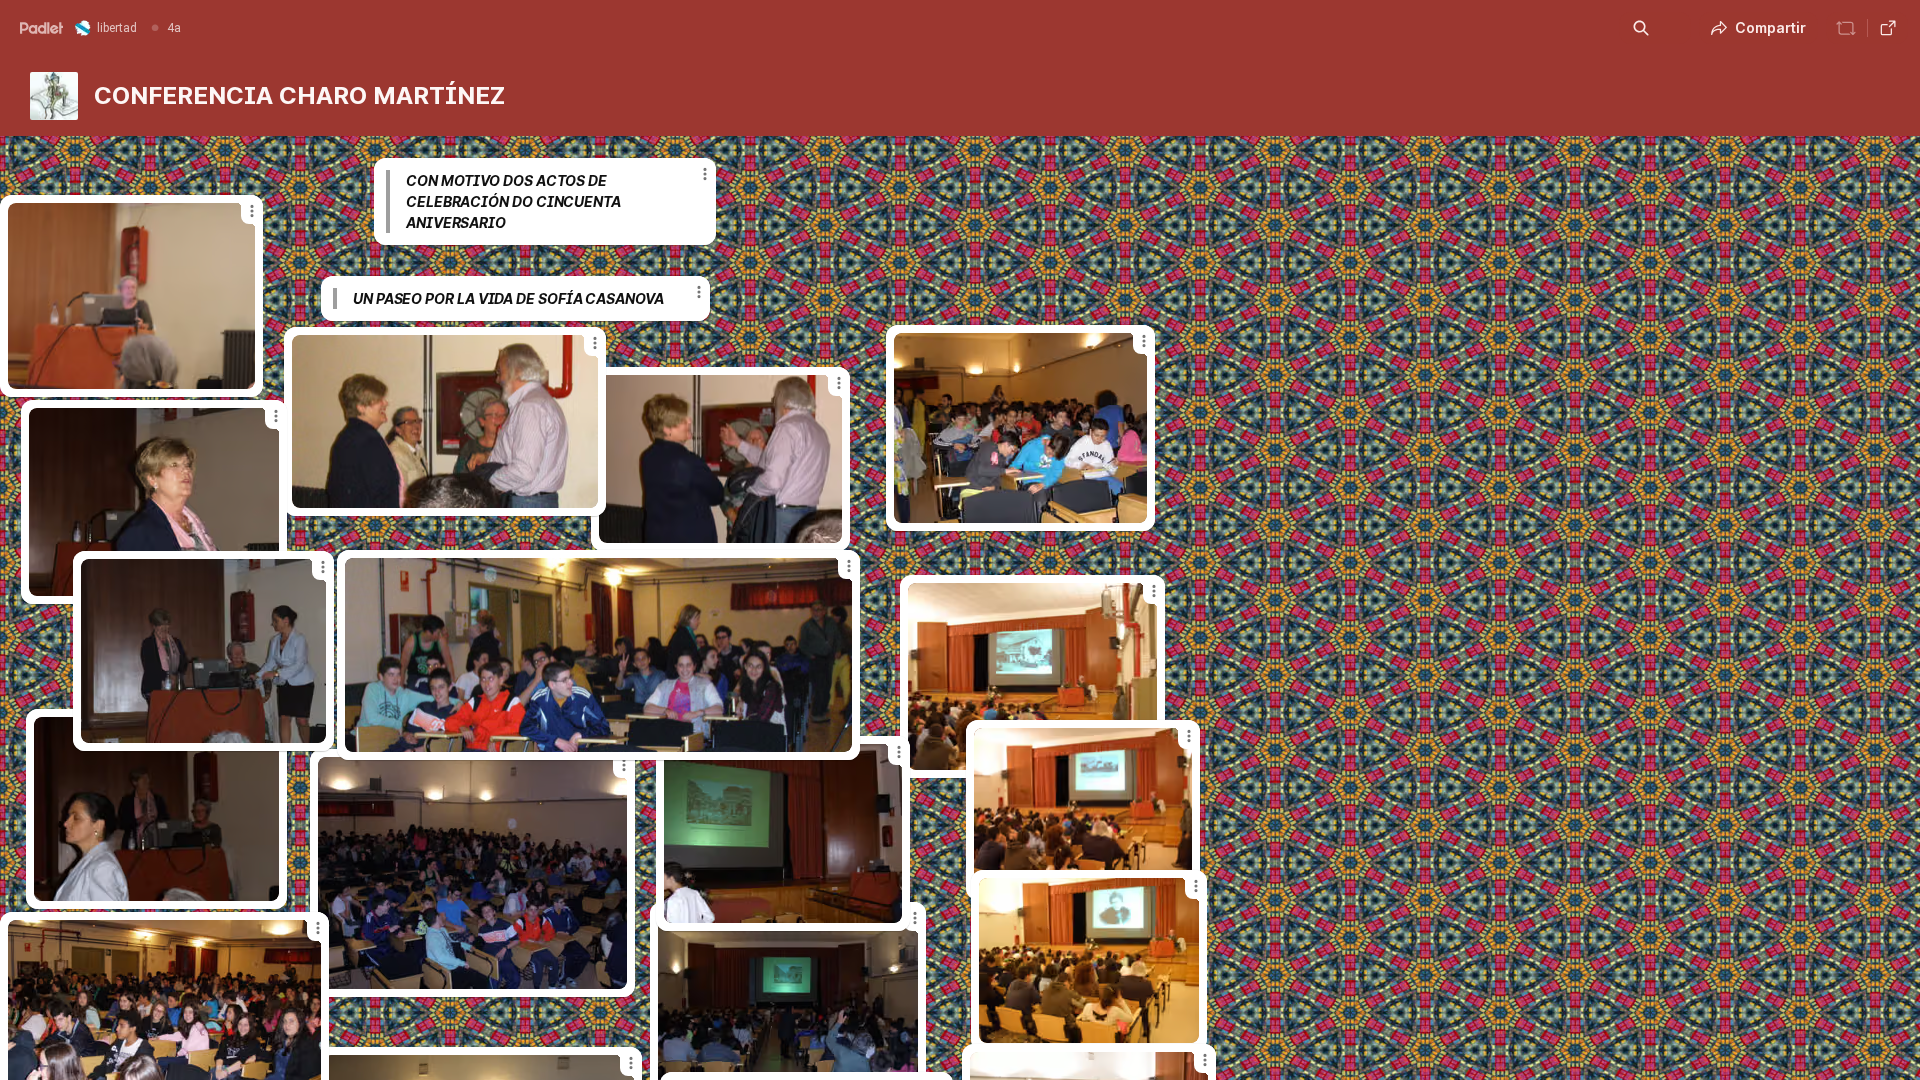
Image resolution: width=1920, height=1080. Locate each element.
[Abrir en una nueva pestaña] (1888, 28)
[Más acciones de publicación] (318, 928)
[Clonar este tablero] (1846, 28)
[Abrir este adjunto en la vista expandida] (203, 651)
